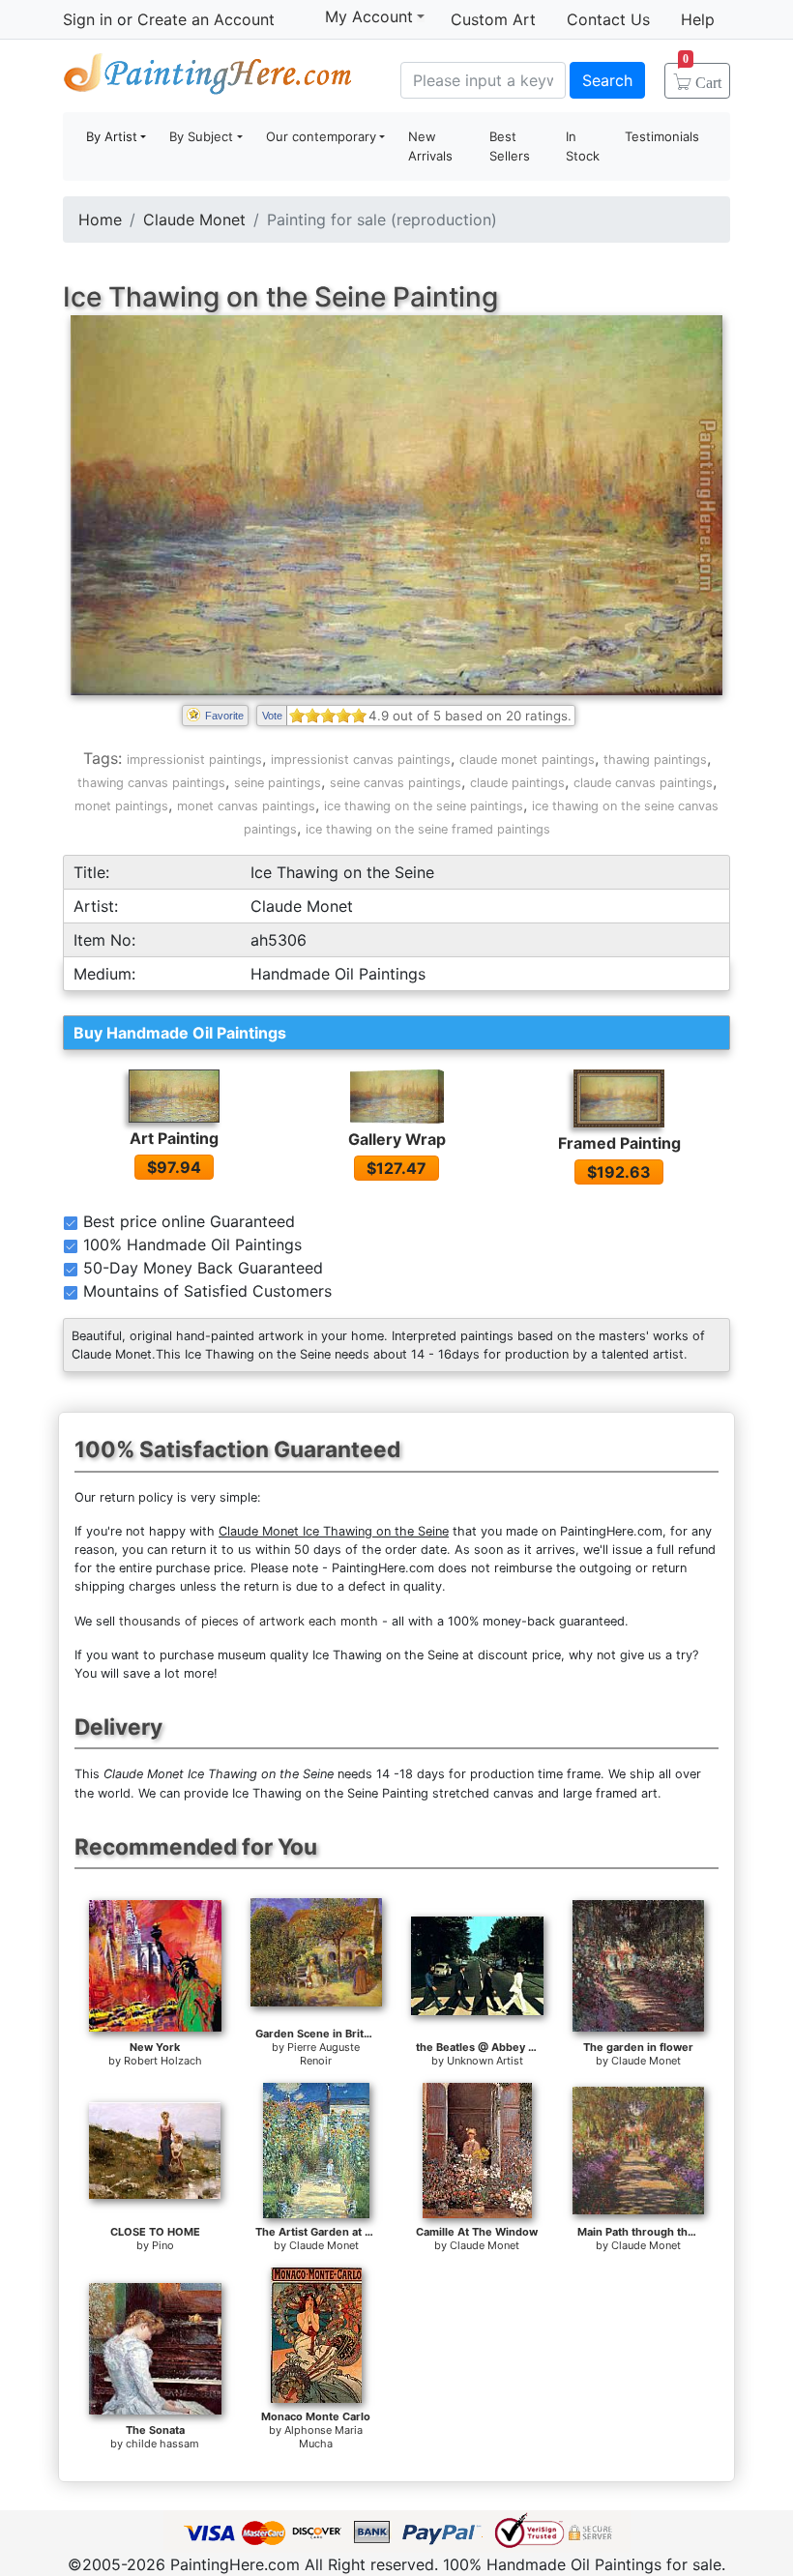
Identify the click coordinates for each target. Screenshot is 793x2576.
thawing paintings (655, 760)
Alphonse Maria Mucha (323, 2437)
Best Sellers (510, 146)
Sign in (88, 19)
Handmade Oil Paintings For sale (208, 78)
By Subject (201, 136)
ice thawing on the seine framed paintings (428, 829)
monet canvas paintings (246, 806)
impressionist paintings (194, 760)
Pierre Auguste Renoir (323, 2054)
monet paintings (121, 806)
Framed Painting (619, 1143)
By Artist (112, 136)
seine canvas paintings (396, 783)
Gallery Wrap (397, 1139)
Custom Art (493, 19)
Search (607, 80)
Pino (163, 2245)
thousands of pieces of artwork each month (249, 1621)
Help (698, 19)
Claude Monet (194, 220)
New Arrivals (430, 146)
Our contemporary (321, 136)
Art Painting (174, 1138)
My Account (369, 16)
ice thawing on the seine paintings (424, 806)
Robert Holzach (163, 2061)
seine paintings (278, 783)
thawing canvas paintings (151, 783)
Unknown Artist (485, 2061)
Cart (702, 76)
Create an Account (206, 19)
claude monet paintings (527, 760)
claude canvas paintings (643, 783)
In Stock (583, 146)
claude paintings (517, 783)
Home (100, 220)
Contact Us (608, 19)
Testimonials (662, 136)
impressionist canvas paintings (361, 760)
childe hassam (162, 2444)
